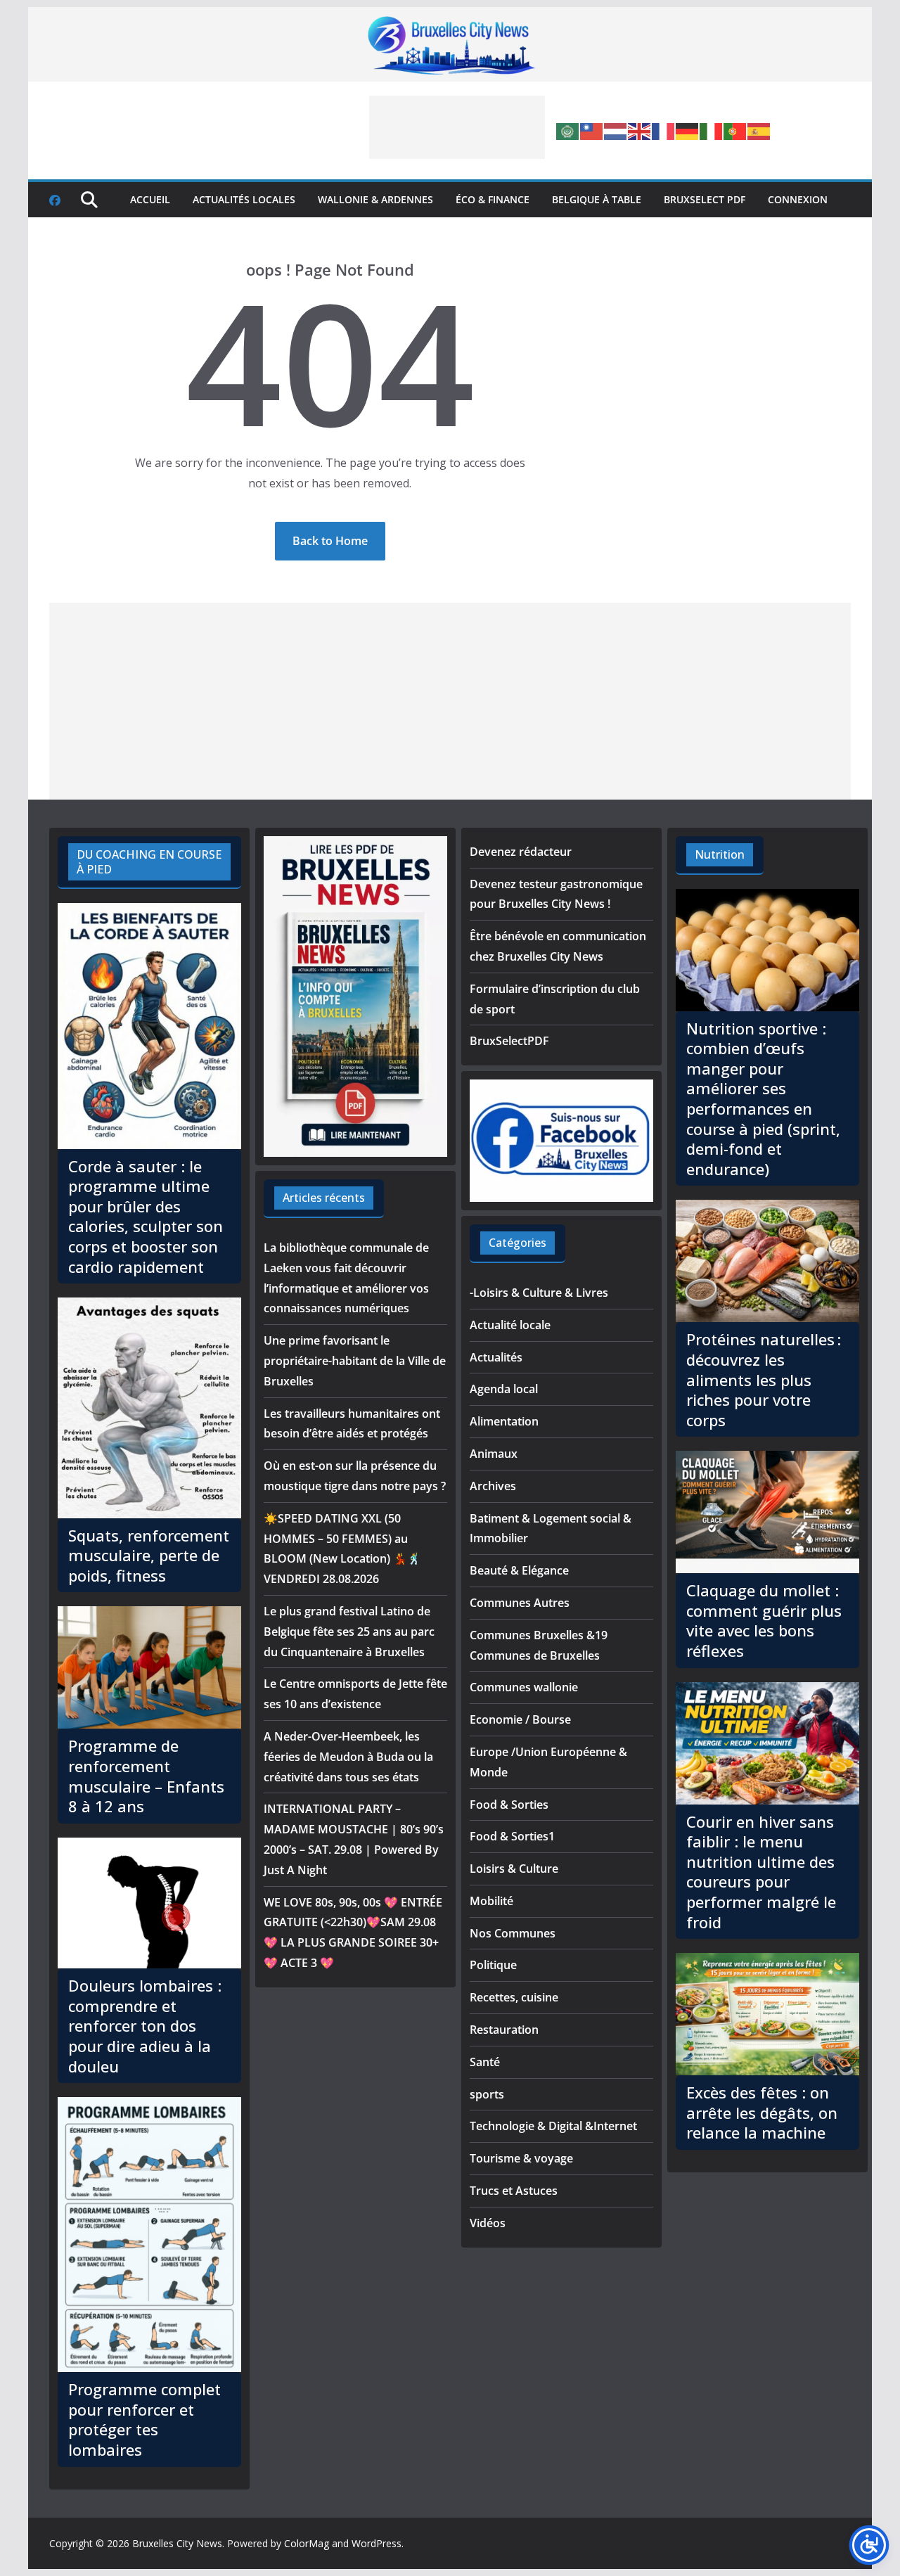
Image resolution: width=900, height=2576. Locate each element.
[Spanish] (759, 130)
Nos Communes (513, 1933)
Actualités (496, 1357)
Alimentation (504, 1421)
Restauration (504, 2030)
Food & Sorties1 (512, 1836)
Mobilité (491, 1901)
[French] (664, 130)
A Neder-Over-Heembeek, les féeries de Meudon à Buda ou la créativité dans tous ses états (348, 1757)
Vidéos (488, 2223)
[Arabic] (568, 130)
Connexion (798, 199)
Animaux (494, 1454)
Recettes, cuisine (514, 1997)
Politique (493, 1965)
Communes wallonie (524, 1687)
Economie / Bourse (520, 1719)
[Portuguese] (735, 130)
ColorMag (307, 2543)
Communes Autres (520, 1603)
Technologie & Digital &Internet (553, 2126)
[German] (688, 130)
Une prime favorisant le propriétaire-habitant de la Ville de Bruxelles (355, 1361)
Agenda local (504, 1389)
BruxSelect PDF (705, 199)
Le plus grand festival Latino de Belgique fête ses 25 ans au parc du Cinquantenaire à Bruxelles (349, 1632)
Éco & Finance (493, 199)
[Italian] (712, 130)
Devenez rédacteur (521, 852)
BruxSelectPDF (509, 1041)
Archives (493, 1486)
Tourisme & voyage (521, 2158)
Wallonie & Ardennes (375, 199)
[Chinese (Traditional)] (592, 130)
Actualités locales (244, 199)
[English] (640, 130)
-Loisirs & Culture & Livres (539, 1293)
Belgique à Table (597, 199)
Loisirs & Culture (514, 1869)
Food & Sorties (509, 1805)
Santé (485, 2062)
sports (487, 2094)
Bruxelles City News (177, 2543)
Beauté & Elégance (519, 1570)
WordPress (377, 2543)
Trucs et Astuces (514, 2191)
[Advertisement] (457, 127)
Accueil (150, 199)
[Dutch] (616, 130)
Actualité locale (510, 1325)
